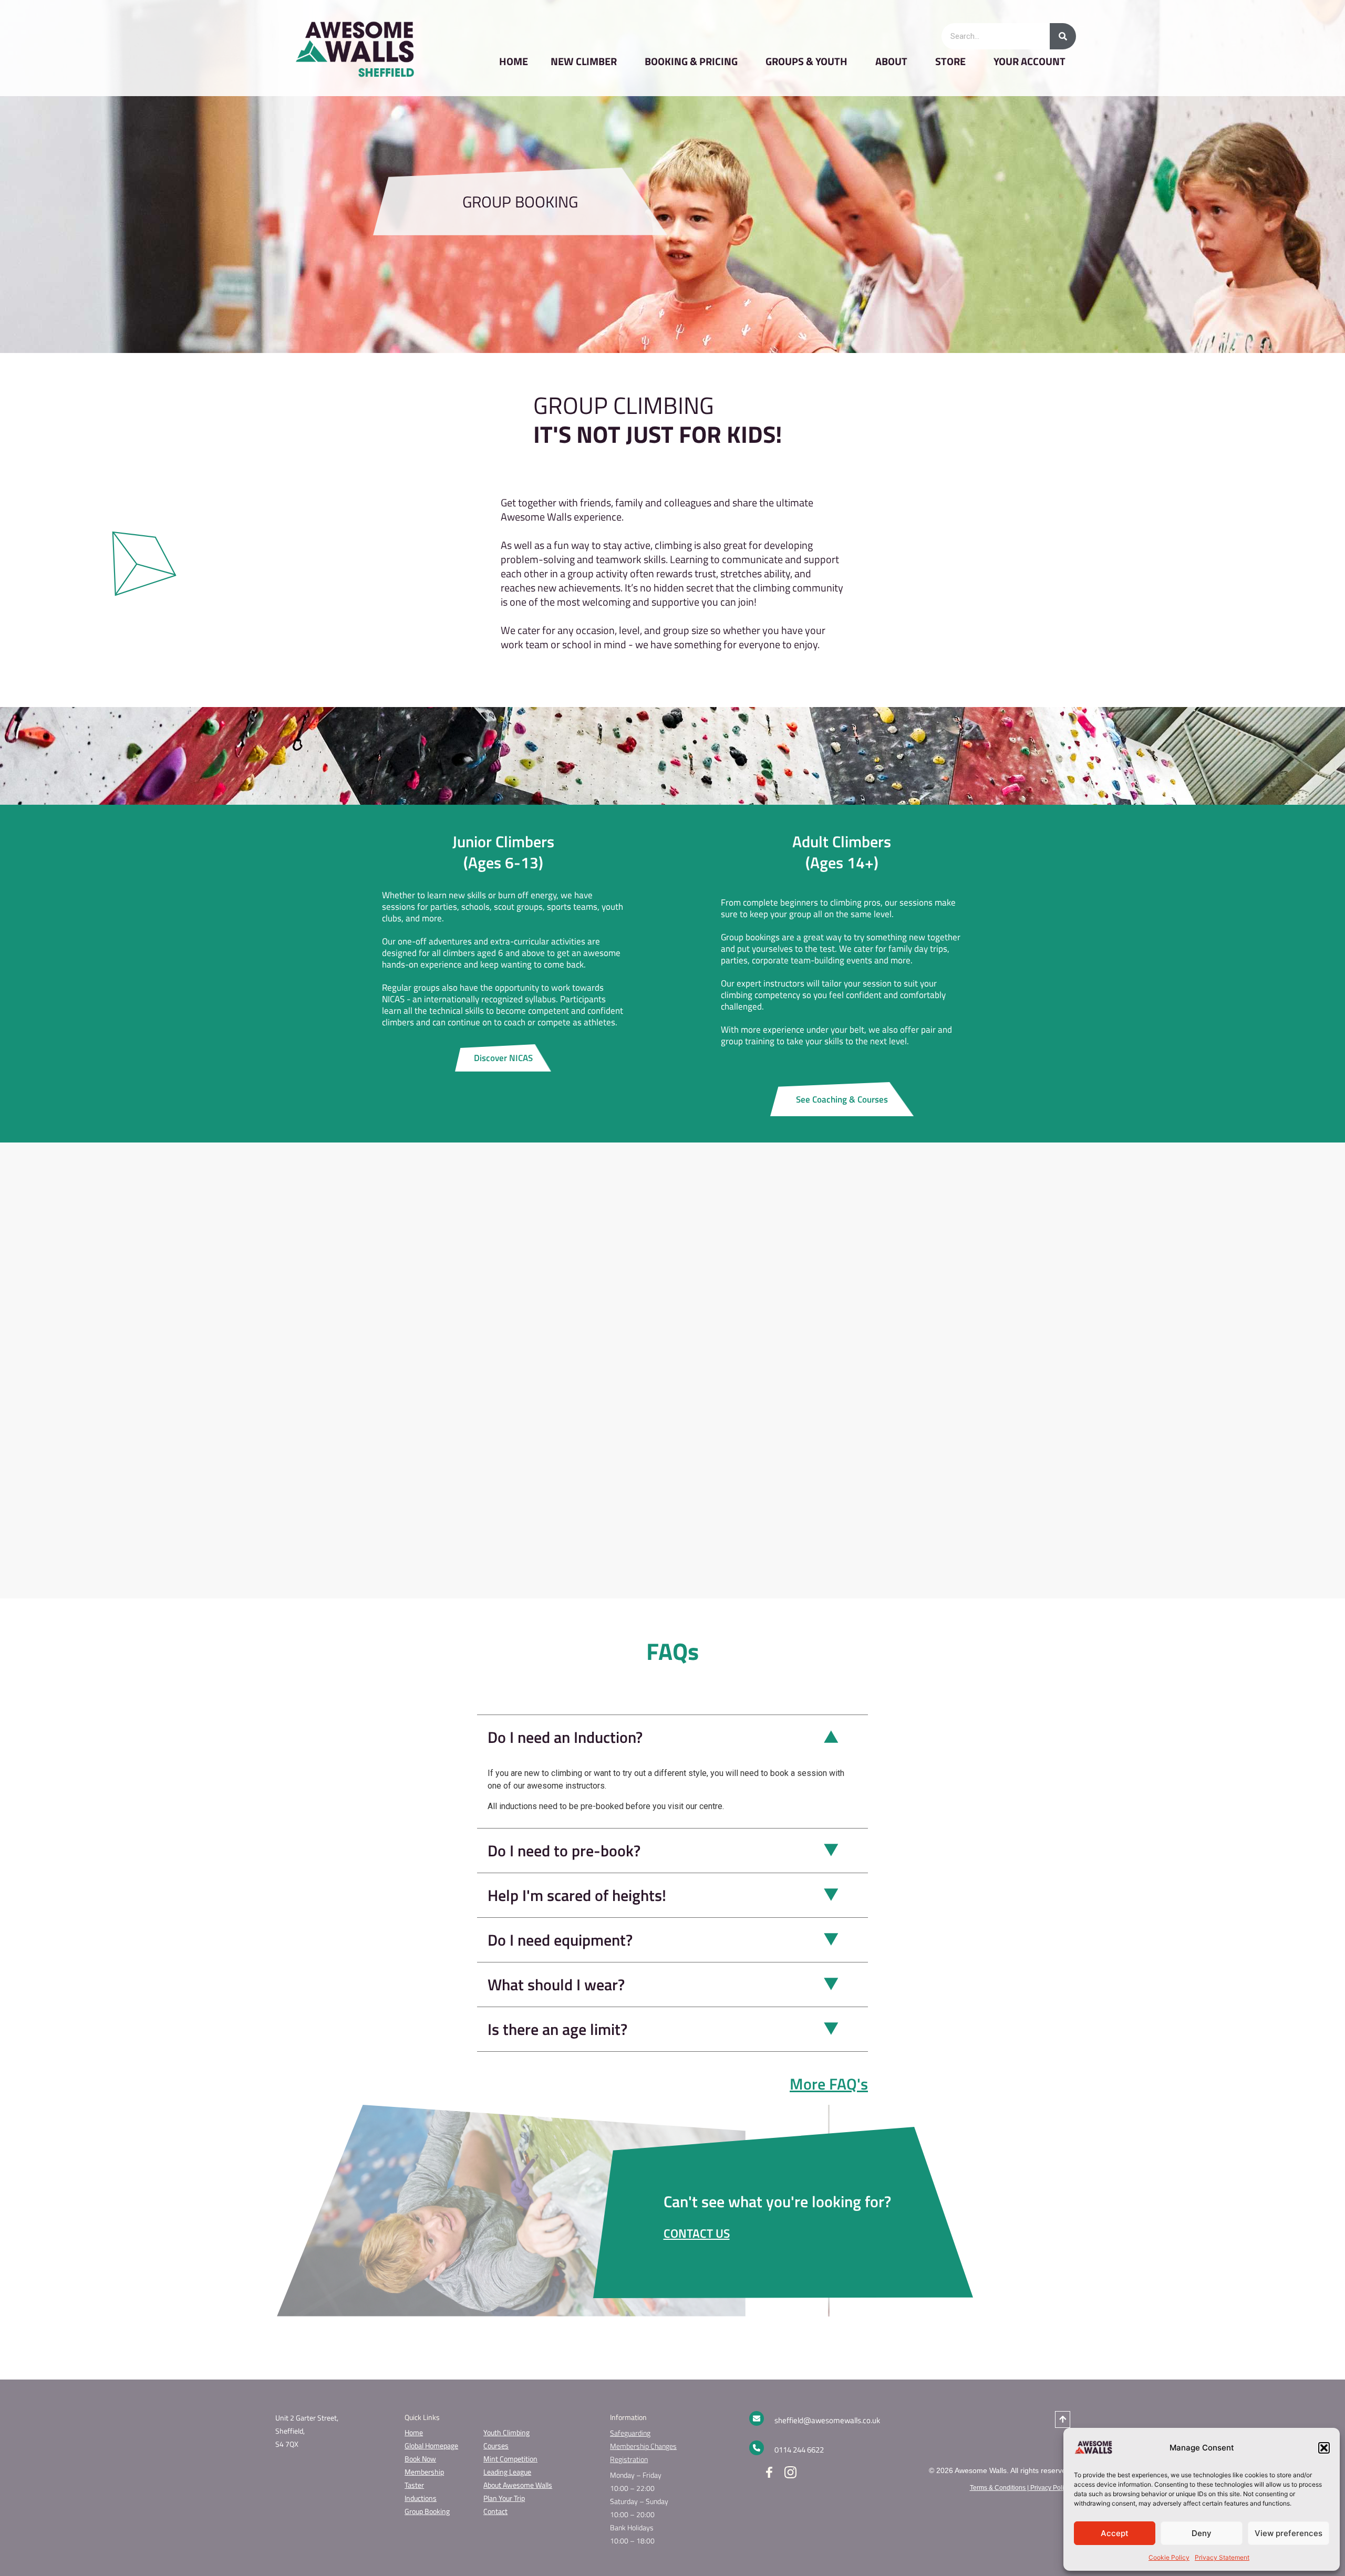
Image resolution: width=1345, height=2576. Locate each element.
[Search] (1063, 36)
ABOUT (891, 61)
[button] (1324, 2448)
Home (414, 2432)
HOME (514, 61)
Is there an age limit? (557, 2029)
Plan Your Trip (504, 2498)
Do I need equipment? (560, 1940)
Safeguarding (630, 2433)
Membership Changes (643, 2446)
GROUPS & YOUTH (806, 61)
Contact (495, 2511)
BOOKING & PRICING (691, 61)
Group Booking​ (427, 2511)
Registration (629, 2459)
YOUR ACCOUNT (1030, 61)
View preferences (1289, 2533)
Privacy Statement (1222, 2557)
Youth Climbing (506, 2432)
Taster (414, 2485)
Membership (424, 2472)
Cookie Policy (1169, 2557)
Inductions (421, 2498)
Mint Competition (510, 2459)
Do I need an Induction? (565, 1737)
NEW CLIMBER (584, 61)
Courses (496, 2445)
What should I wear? (556, 1985)
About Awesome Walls (518, 2485)
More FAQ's (829, 2084)
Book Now (420, 2459)
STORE (950, 61)
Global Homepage (431, 2445)
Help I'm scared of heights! (577, 1895)
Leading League (507, 2472)
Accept (1115, 2533)
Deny (1202, 2533)
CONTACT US (697, 2233)
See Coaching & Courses (842, 1099)
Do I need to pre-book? (564, 1851)
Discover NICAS (503, 1058)
